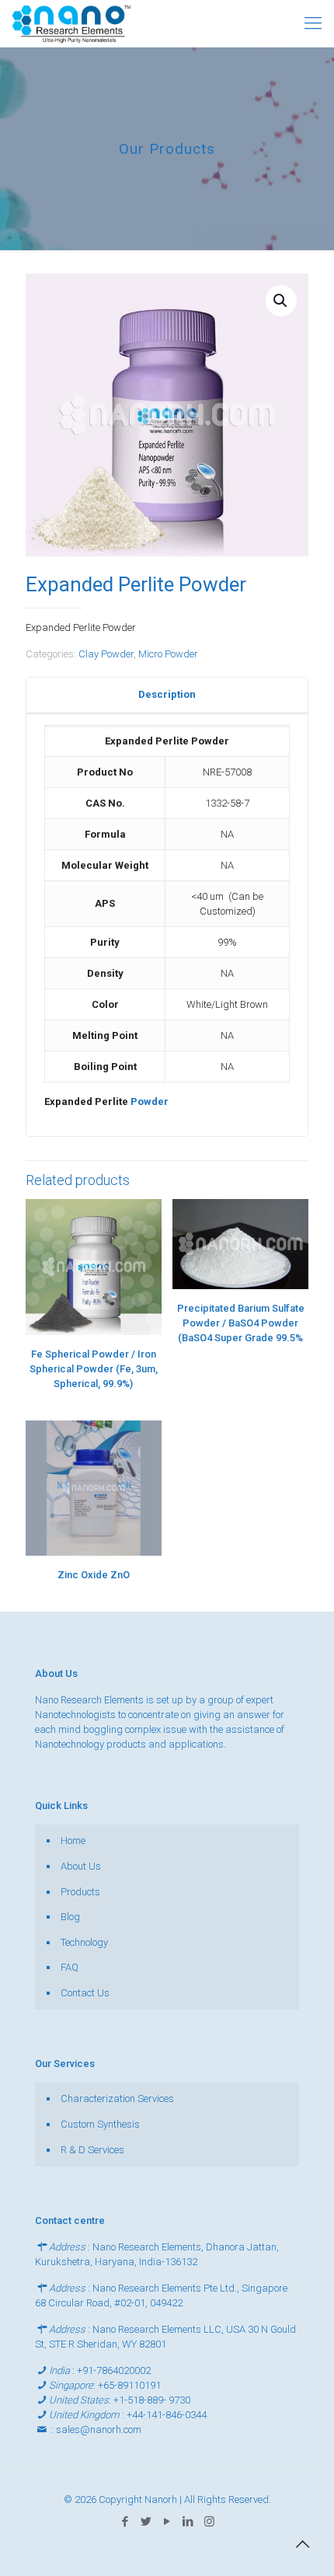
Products (80, 1892)
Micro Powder (168, 654)
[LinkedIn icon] (188, 2522)
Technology (84, 1942)
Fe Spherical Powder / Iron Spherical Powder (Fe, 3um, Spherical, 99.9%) (94, 1369)
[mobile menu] (313, 23)
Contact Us (85, 1993)
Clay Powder (106, 654)
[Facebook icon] (125, 2522)
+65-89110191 (129, 2385)
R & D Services (92, 2150)
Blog (70, 1917)
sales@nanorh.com (99, 2430)
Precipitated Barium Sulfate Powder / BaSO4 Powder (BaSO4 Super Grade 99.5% (241, 1323)
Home (73, 1840)
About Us (81, 1866)
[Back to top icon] (302, 2544)
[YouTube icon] (167, 2522)
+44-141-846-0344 (167, 2415)
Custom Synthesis (100, 2124)
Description (167, 694)
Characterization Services (117, 2098)
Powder (150, 1102)
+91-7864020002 (114, 2370)
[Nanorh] (71, 23)
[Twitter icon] (146, 2522)
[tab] (167, 695)
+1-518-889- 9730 (152, 2400)
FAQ (70, 1967)
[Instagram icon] (209, 2522)
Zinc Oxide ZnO (94, 1575)
